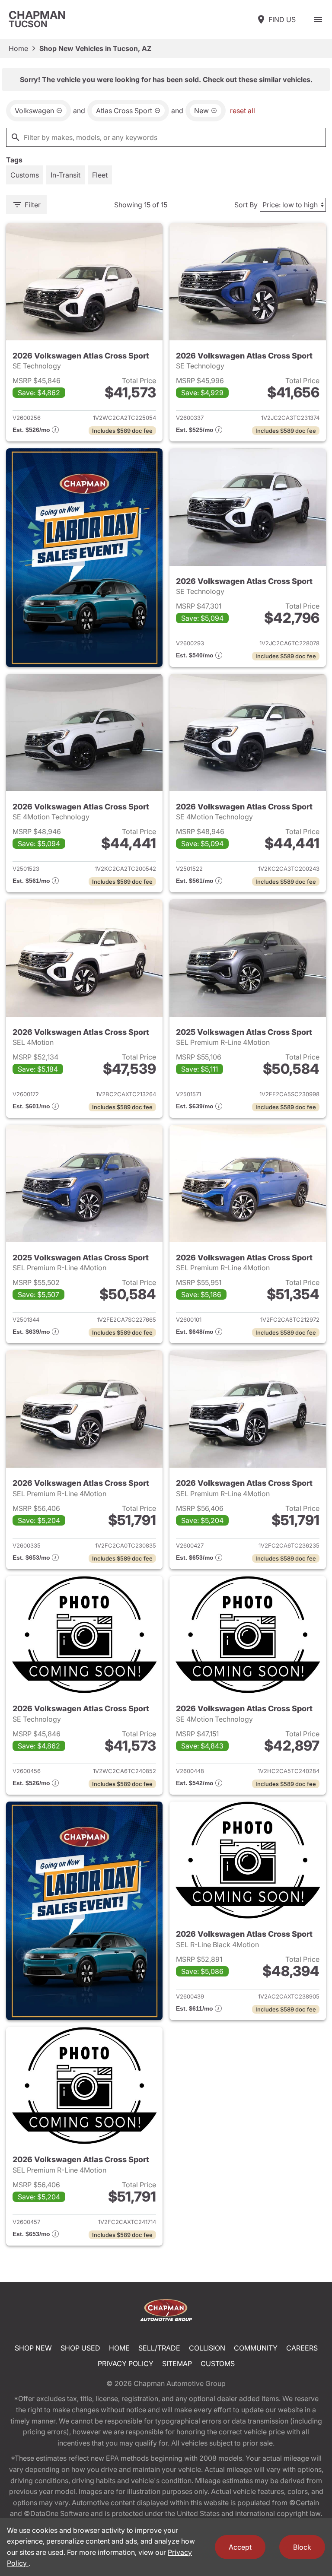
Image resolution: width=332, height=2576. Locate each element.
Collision (207, 2348)
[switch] (318, 19)
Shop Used (80, 2348)
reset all (243, 111)
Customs (218, 2363)
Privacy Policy (126, 2363)
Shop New (33, 2348)
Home (18, 48)
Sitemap (177, 2363)
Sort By (246, 205)
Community (256, 2348)
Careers (302, 2348)
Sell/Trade (159, 2348)
